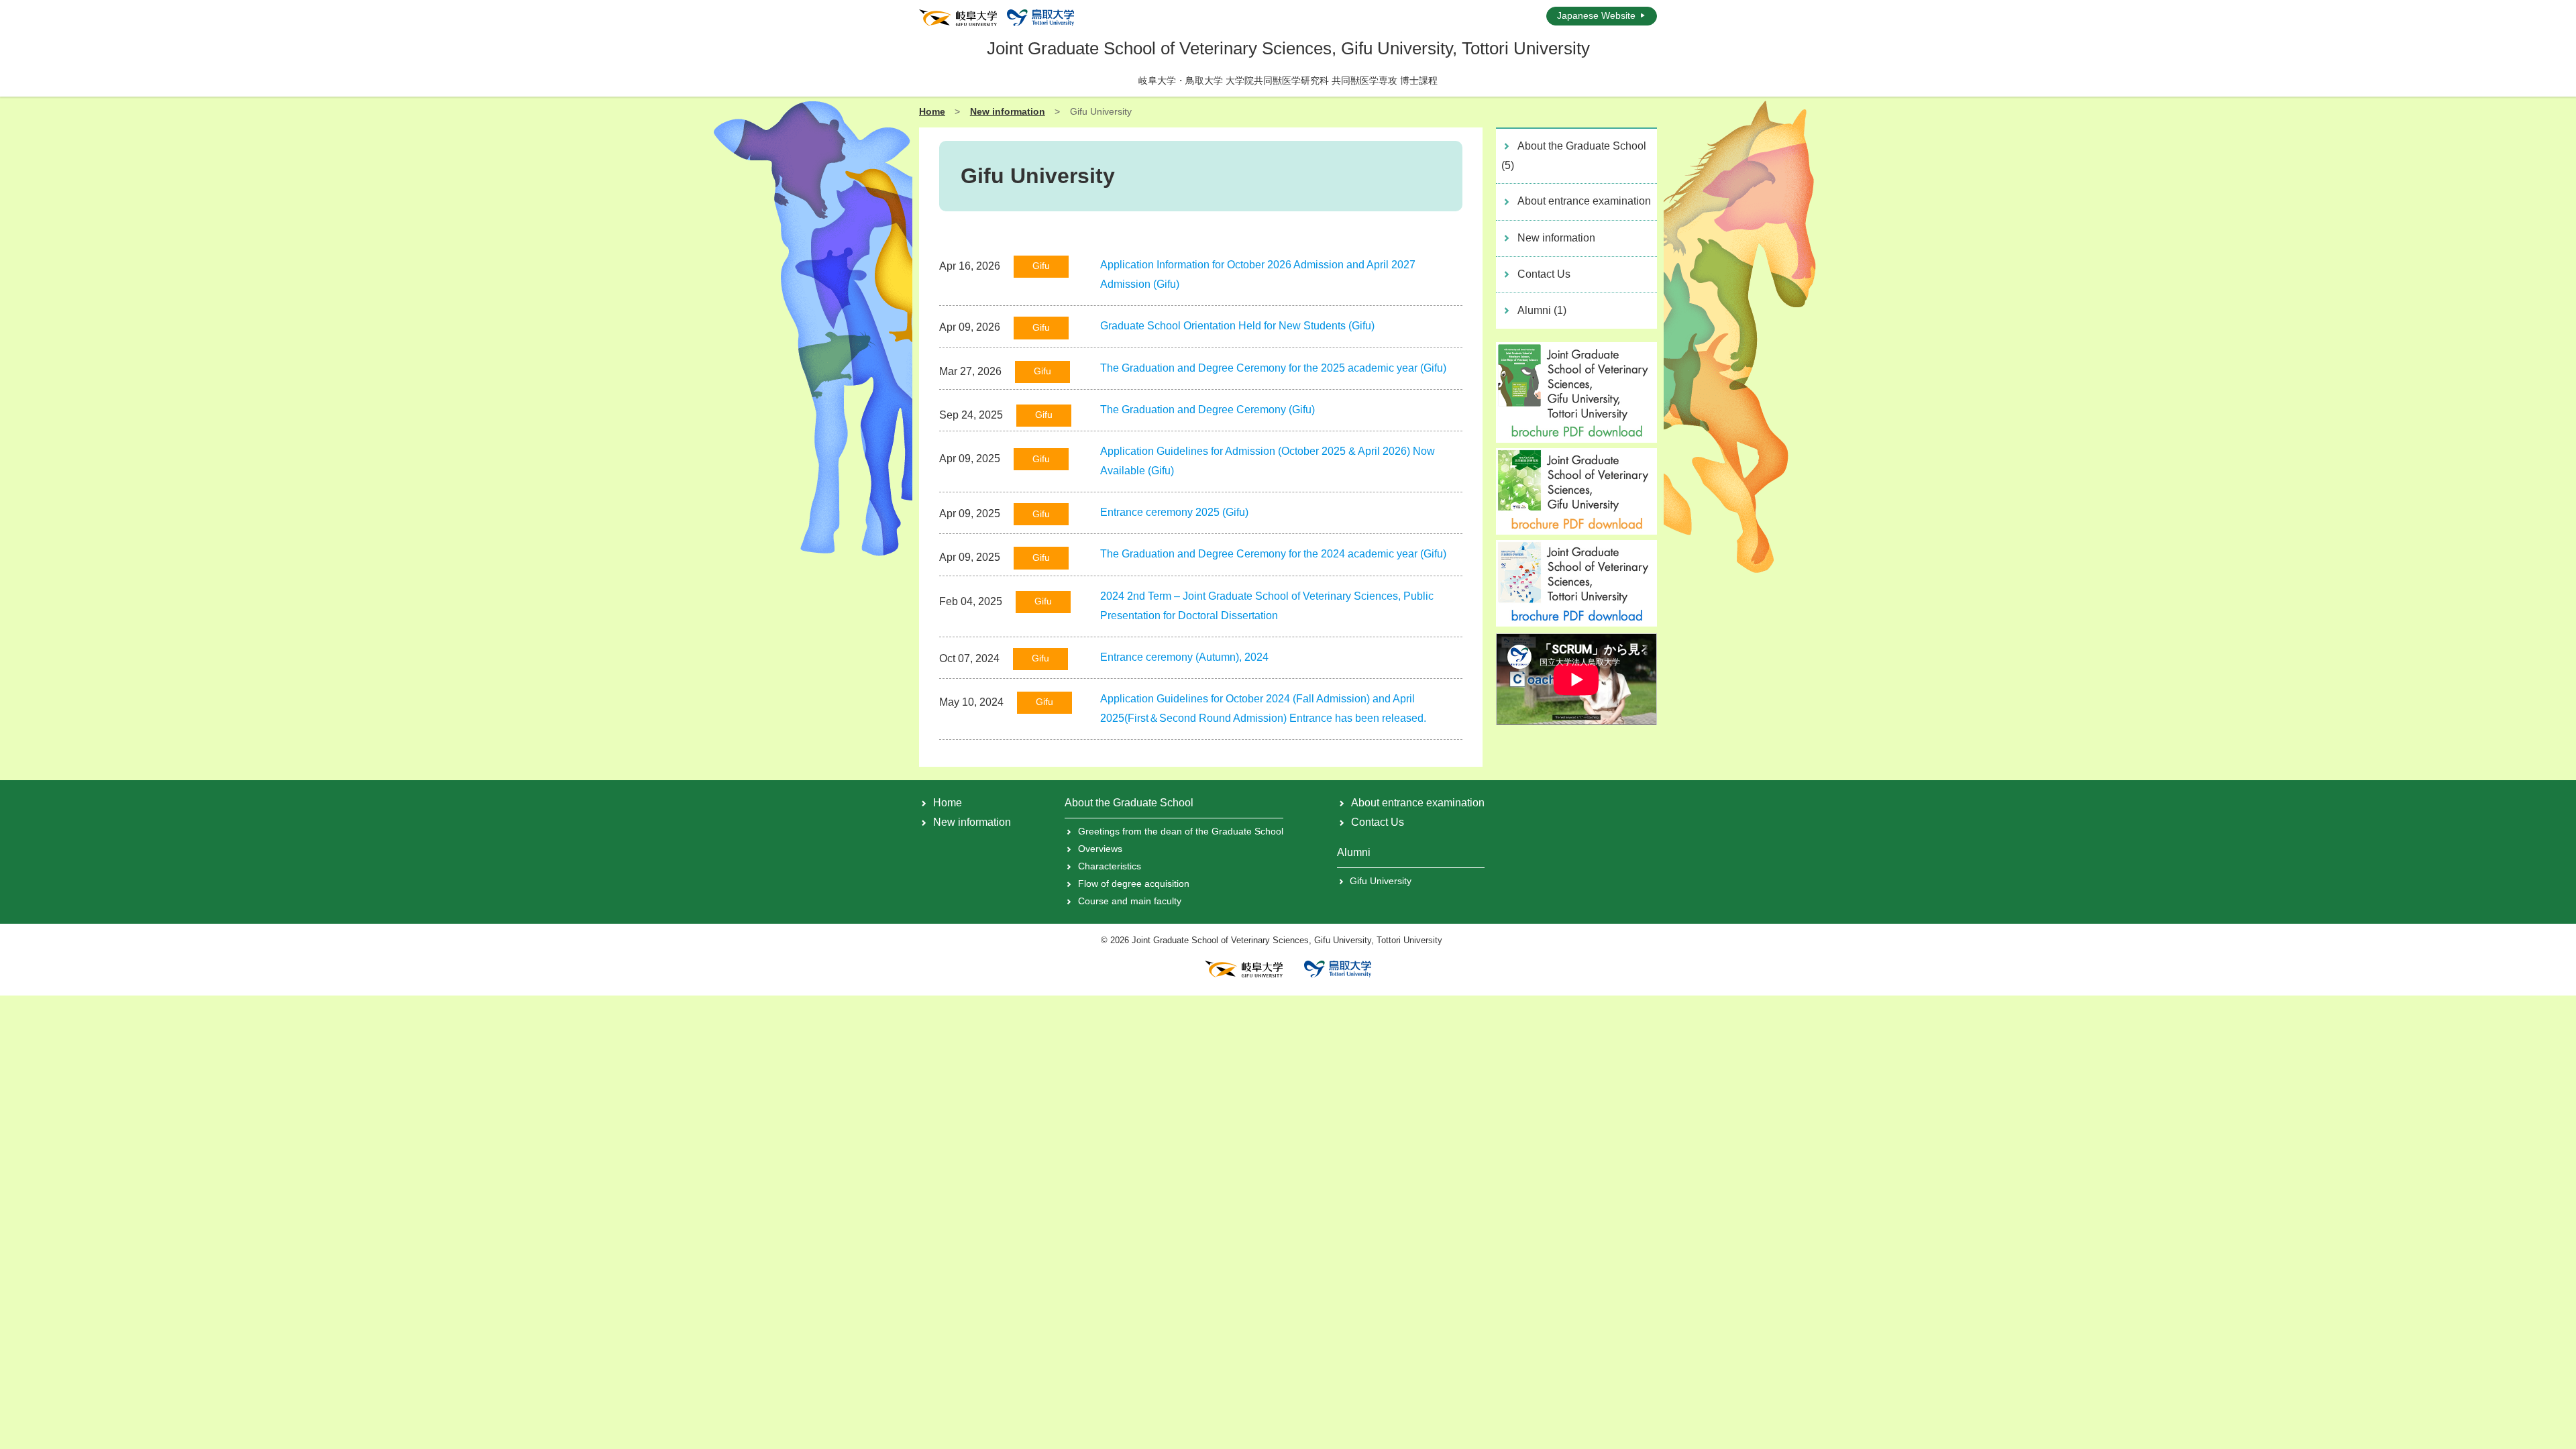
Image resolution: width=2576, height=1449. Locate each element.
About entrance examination (1584, 201)
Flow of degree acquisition (1133, 883)
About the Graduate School (1574, 156)
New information (1008, 111)
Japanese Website (1596, 15)
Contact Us (1544, 274)
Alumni (1542, 310)
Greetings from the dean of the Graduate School (1180, 831)
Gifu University (1381, 881)
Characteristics (1109, 866)
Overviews (1100, 849)
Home (932, 111)
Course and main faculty (1129, 901)
